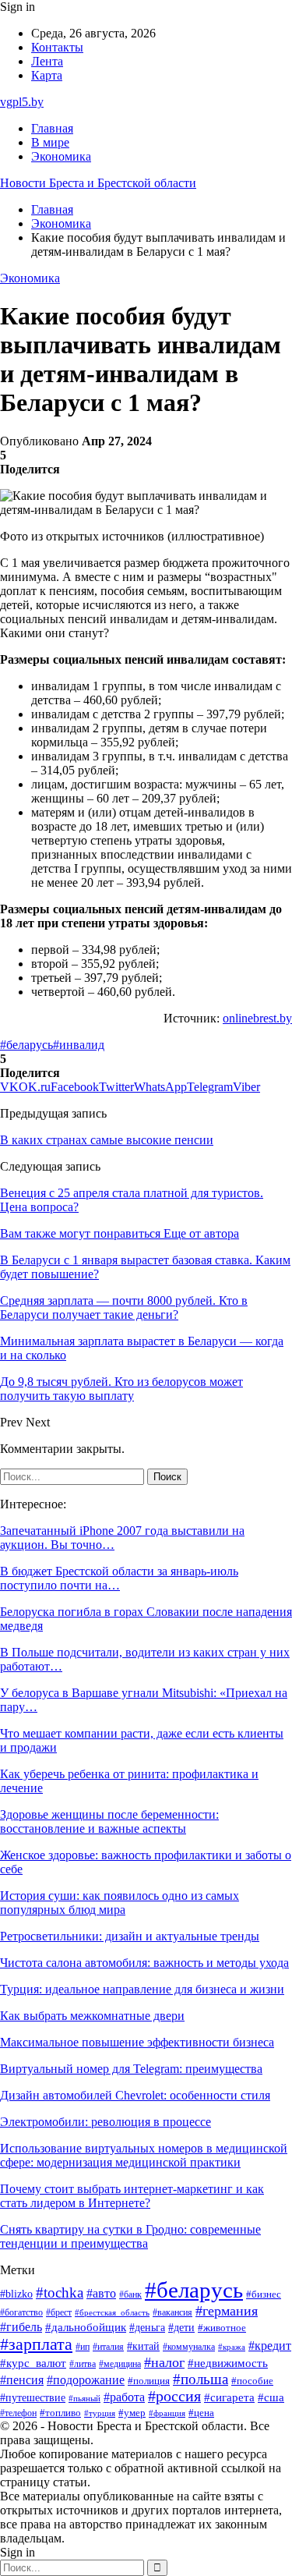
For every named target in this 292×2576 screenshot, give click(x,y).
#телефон (18, 2413)
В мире (50, 142)
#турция (100, 2413)
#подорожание (86, 2380)
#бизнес (264, 2294)
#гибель (21, 2327)
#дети (181, 2327)
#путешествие (33, 2398)
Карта (47, 75)
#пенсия (22, 2380)
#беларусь (26, 1045)
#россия (174, 2396)
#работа (124, 2397)
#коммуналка (189, 2347)
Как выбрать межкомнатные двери (92, 2016)
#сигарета (229, 2397)
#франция (167, 2413)
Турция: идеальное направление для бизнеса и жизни (142, 1989)
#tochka (60, 2293)
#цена (201, 2413)
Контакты (57, 47)
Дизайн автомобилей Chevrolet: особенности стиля (135, 2095)
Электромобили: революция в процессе (106, 2122)
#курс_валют (33, 2363)
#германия (227, 2311)
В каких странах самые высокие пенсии (107, 1140)
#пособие (252, 2381)
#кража (232, 2347)
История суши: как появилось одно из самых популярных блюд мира (120, 1903)
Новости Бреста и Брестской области (98, 183)
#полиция (149, 2381)
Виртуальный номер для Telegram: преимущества (131, 2069)
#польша (201, 2379)
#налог (164, 2362)
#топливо (60, 2413)
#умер (132, 2413)
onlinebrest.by (257, 1018)
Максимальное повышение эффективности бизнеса (137, 2042)
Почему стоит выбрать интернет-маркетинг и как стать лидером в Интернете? (132, 2196)
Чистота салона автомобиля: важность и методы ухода (144, 1963)
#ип (83, 2347)
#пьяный (84, 2398)
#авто (101, 2293)
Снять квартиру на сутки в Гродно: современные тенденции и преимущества (130, 2236)
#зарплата (36, 2344)
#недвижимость (228, 2363)
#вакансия (172, 2312)
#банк (130, 2294)
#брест (59, 2313)
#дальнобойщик (86, 2327)
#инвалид (79, 1045)
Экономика (61, 156)
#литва (83, 2364)
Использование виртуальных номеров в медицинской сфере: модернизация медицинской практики (144, 2155)
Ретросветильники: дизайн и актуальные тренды (130, 1936)
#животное (222, 2328)
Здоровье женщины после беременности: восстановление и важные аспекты (109, 1821)
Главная (52, 128)
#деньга (147, 2328)
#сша (271, 2397)
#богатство (21, 2312)
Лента (47, 61)
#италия (108, 2347)
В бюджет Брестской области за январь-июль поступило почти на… (119, 1578)
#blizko (16, 2294)
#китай (143, 2346)
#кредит (270, 2346)
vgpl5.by (22, 102)
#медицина (120, 2364)
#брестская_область (112, 2312)
